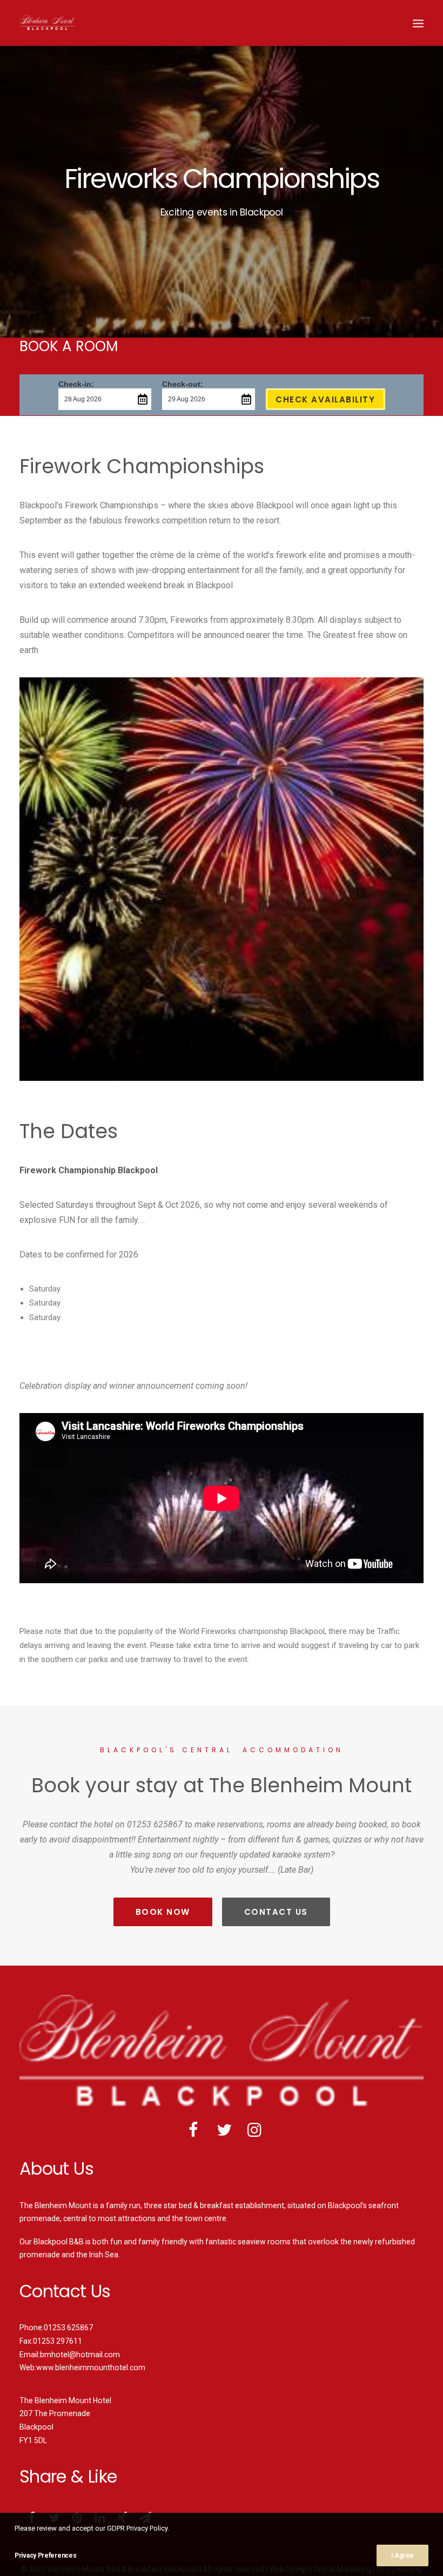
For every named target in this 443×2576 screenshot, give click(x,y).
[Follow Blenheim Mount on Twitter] (224, 2134)
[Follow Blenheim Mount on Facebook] (194, 2134)
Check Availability (325, 399)
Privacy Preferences (45, 2555)
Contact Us (276, 1912)
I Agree (402, 2555)
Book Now (163, 1912)
